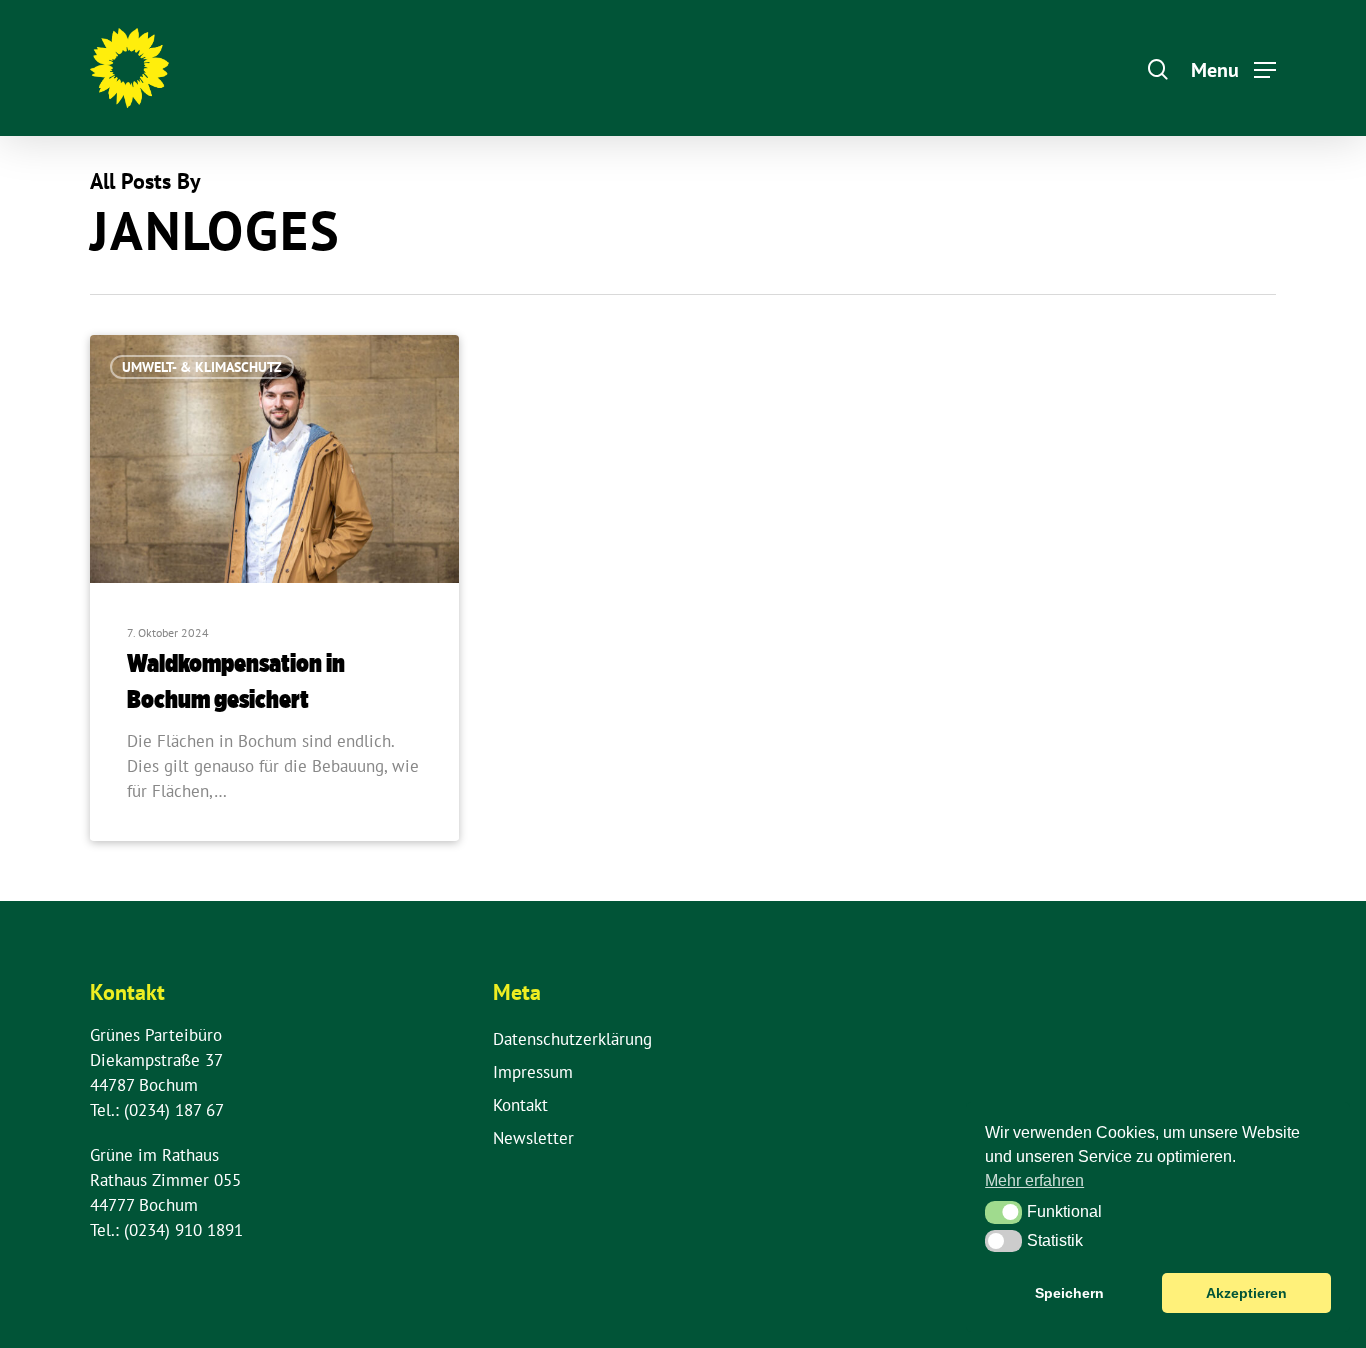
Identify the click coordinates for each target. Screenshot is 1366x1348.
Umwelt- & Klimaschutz (202, 367)
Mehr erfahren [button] (1034, 1180)
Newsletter (533, 1138)
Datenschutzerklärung (572, 1039)
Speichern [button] (1069, 1293)
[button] (1003, 1212)
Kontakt (520, 1105)
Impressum (533, 1072)
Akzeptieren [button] (1246, 1293)
